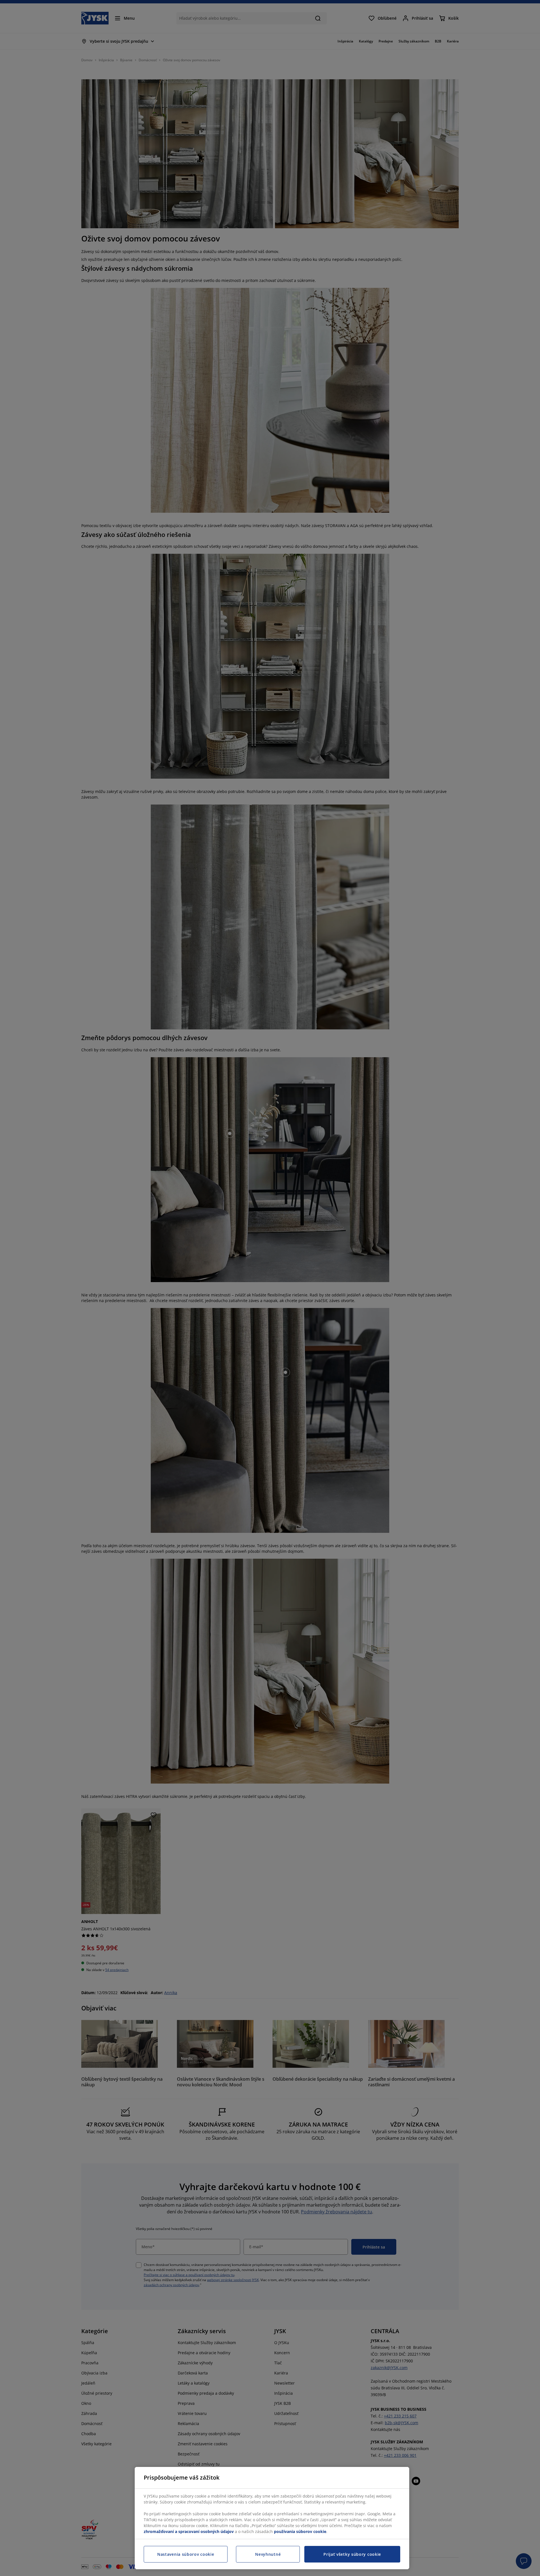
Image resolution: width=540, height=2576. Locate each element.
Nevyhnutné (268, 2554)
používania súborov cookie (300, 2531)
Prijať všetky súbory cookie (352, 2554)
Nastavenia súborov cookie (186, 2554)
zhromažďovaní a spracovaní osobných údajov (189, 2531)
